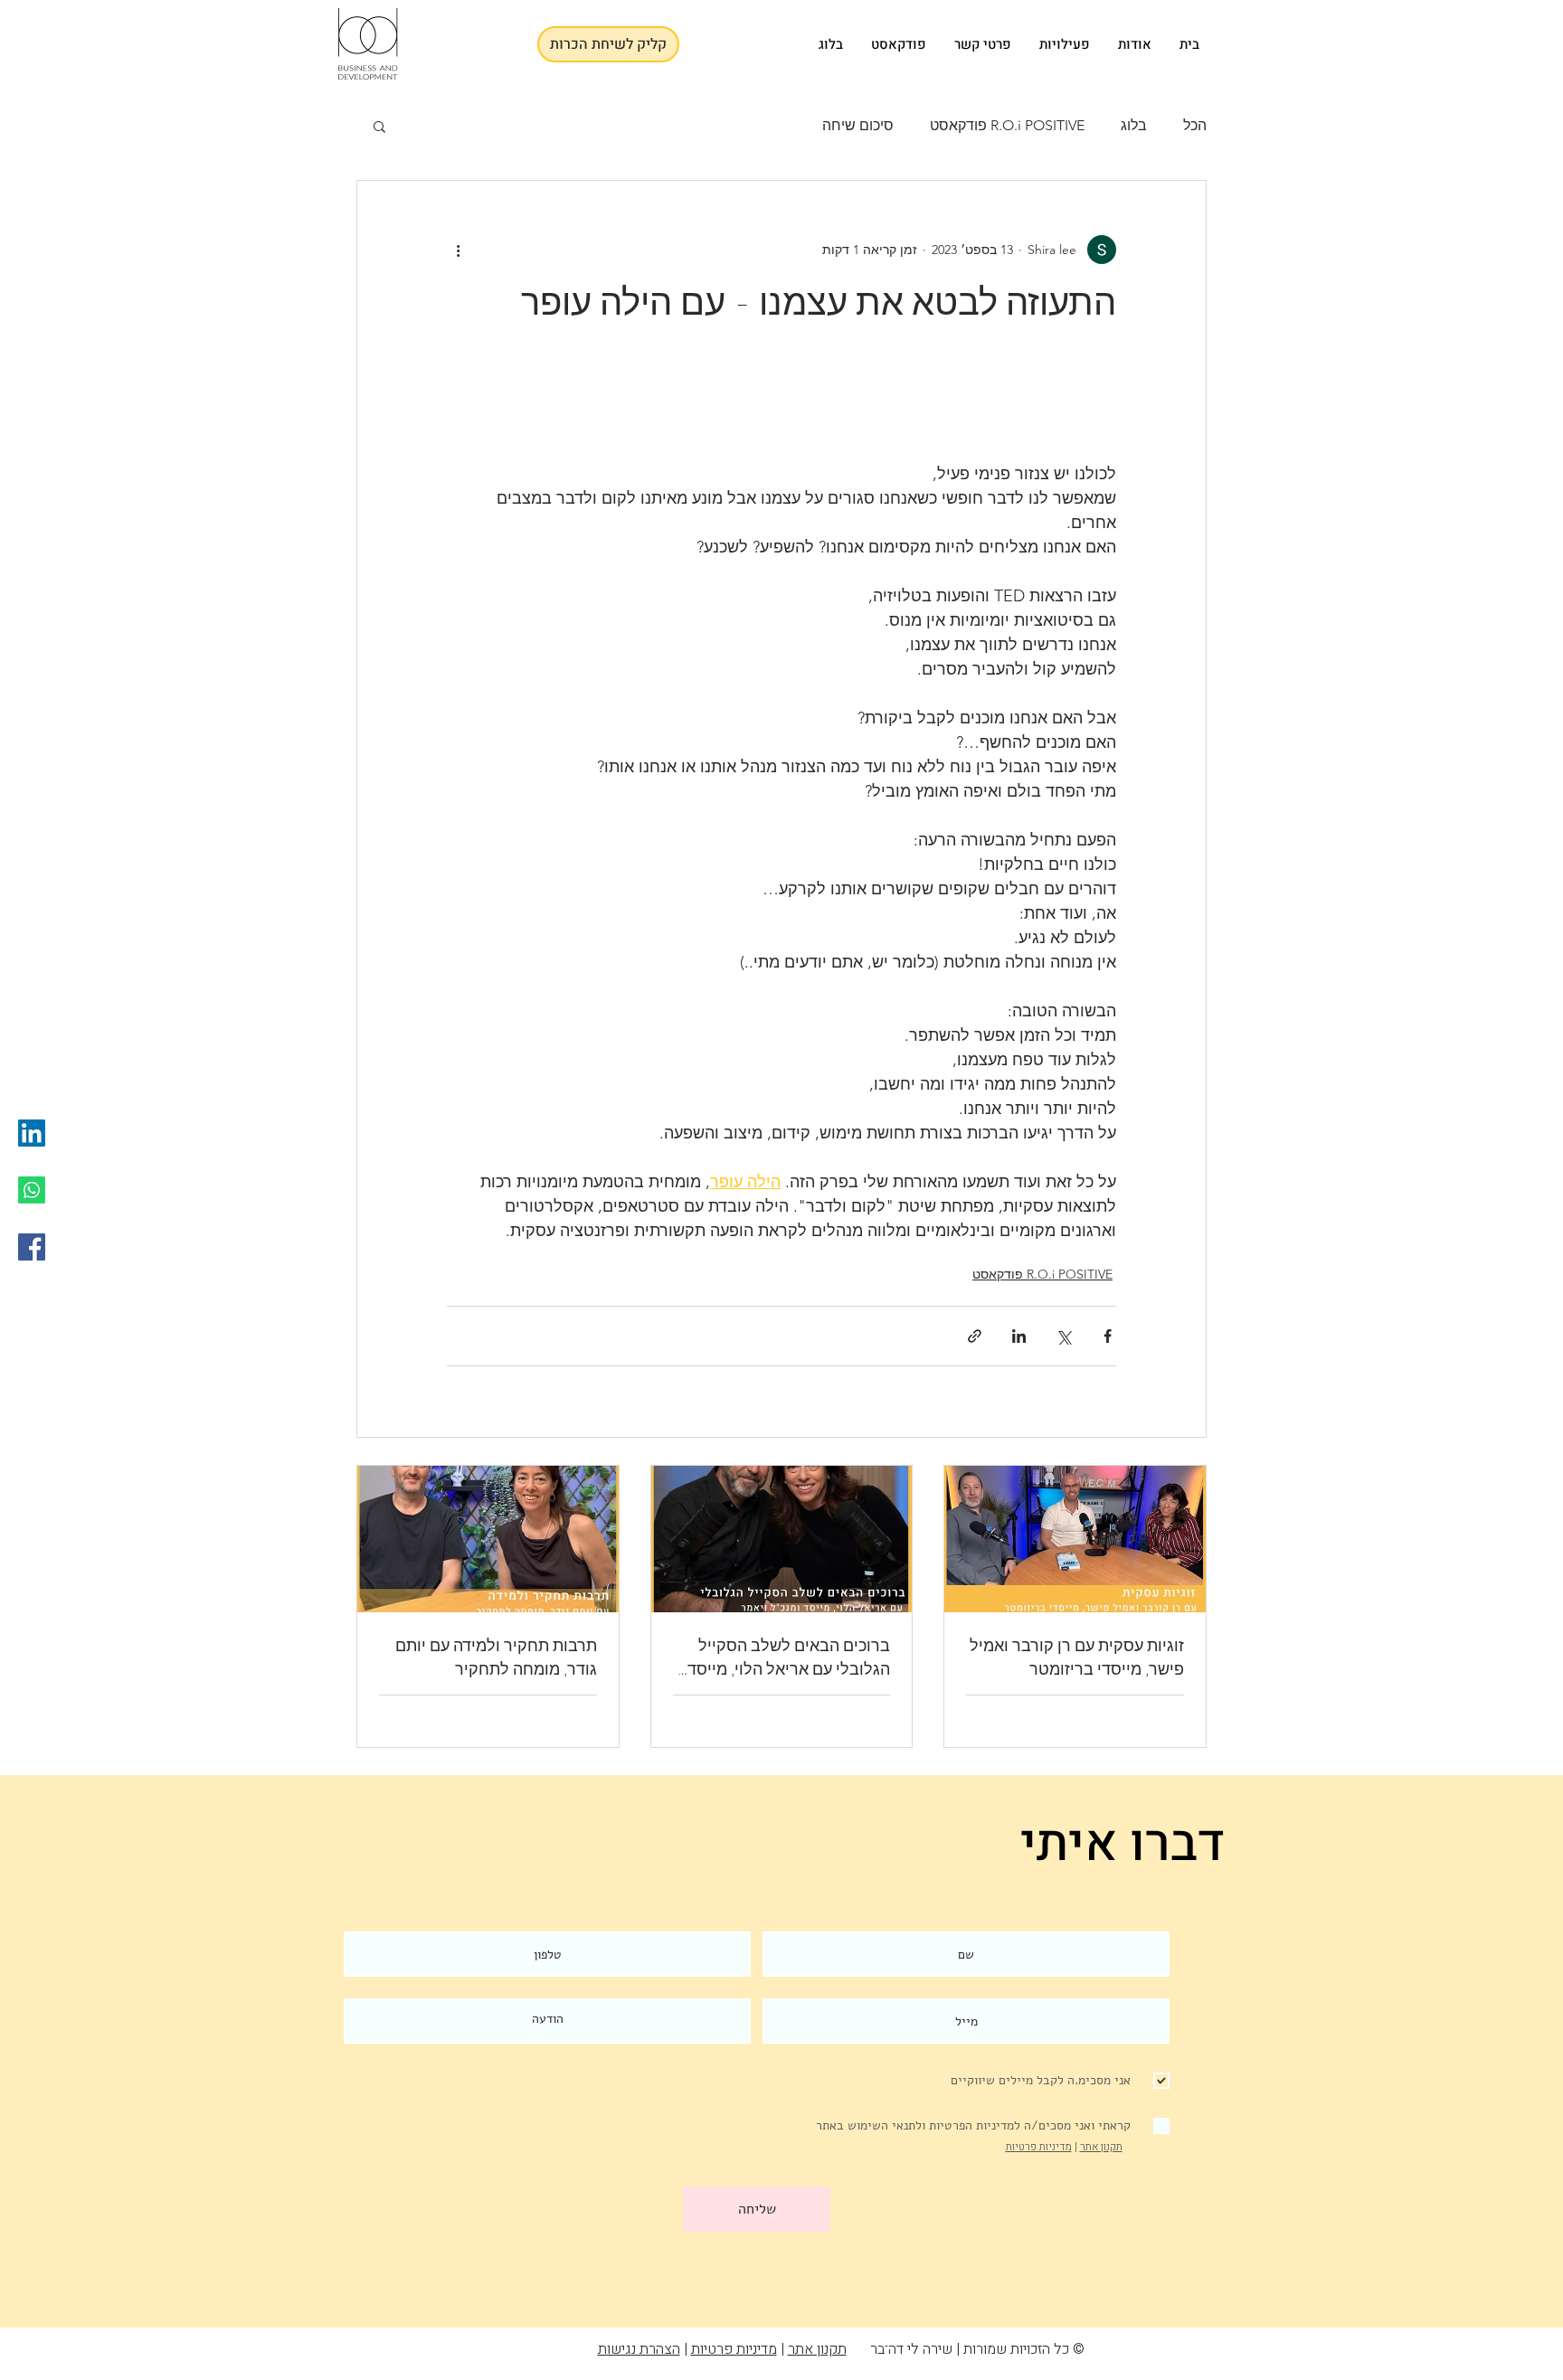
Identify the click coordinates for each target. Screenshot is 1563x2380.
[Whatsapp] (32, 1190)
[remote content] (782, 414)
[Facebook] (32, 1247)
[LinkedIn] (32, 1133)
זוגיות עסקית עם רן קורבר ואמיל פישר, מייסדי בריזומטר (1077, 1657)
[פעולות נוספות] (458, 250)
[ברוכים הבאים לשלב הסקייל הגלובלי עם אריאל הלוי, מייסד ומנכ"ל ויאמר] (782, 1539)
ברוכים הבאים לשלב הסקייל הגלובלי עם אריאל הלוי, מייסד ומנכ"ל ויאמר (789, 1657)
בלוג (1134, 125)
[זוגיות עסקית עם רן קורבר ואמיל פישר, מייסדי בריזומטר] (1075, 1539)
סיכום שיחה (858, 125)
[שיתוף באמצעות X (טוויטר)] (1063, 1336)
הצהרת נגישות (639, 2349)
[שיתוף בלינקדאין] (1019, 1336)
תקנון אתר (1101, 2147)
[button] (379, 126)
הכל (1195, 125)
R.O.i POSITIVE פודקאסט (1007, 125)
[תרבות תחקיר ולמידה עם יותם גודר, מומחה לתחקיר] (488, 1539)
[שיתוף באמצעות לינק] (975, 1336)
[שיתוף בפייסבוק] (1108, 1336)
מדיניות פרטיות (1039, 2147)
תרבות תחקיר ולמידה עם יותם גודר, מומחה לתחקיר (496, 1657)
